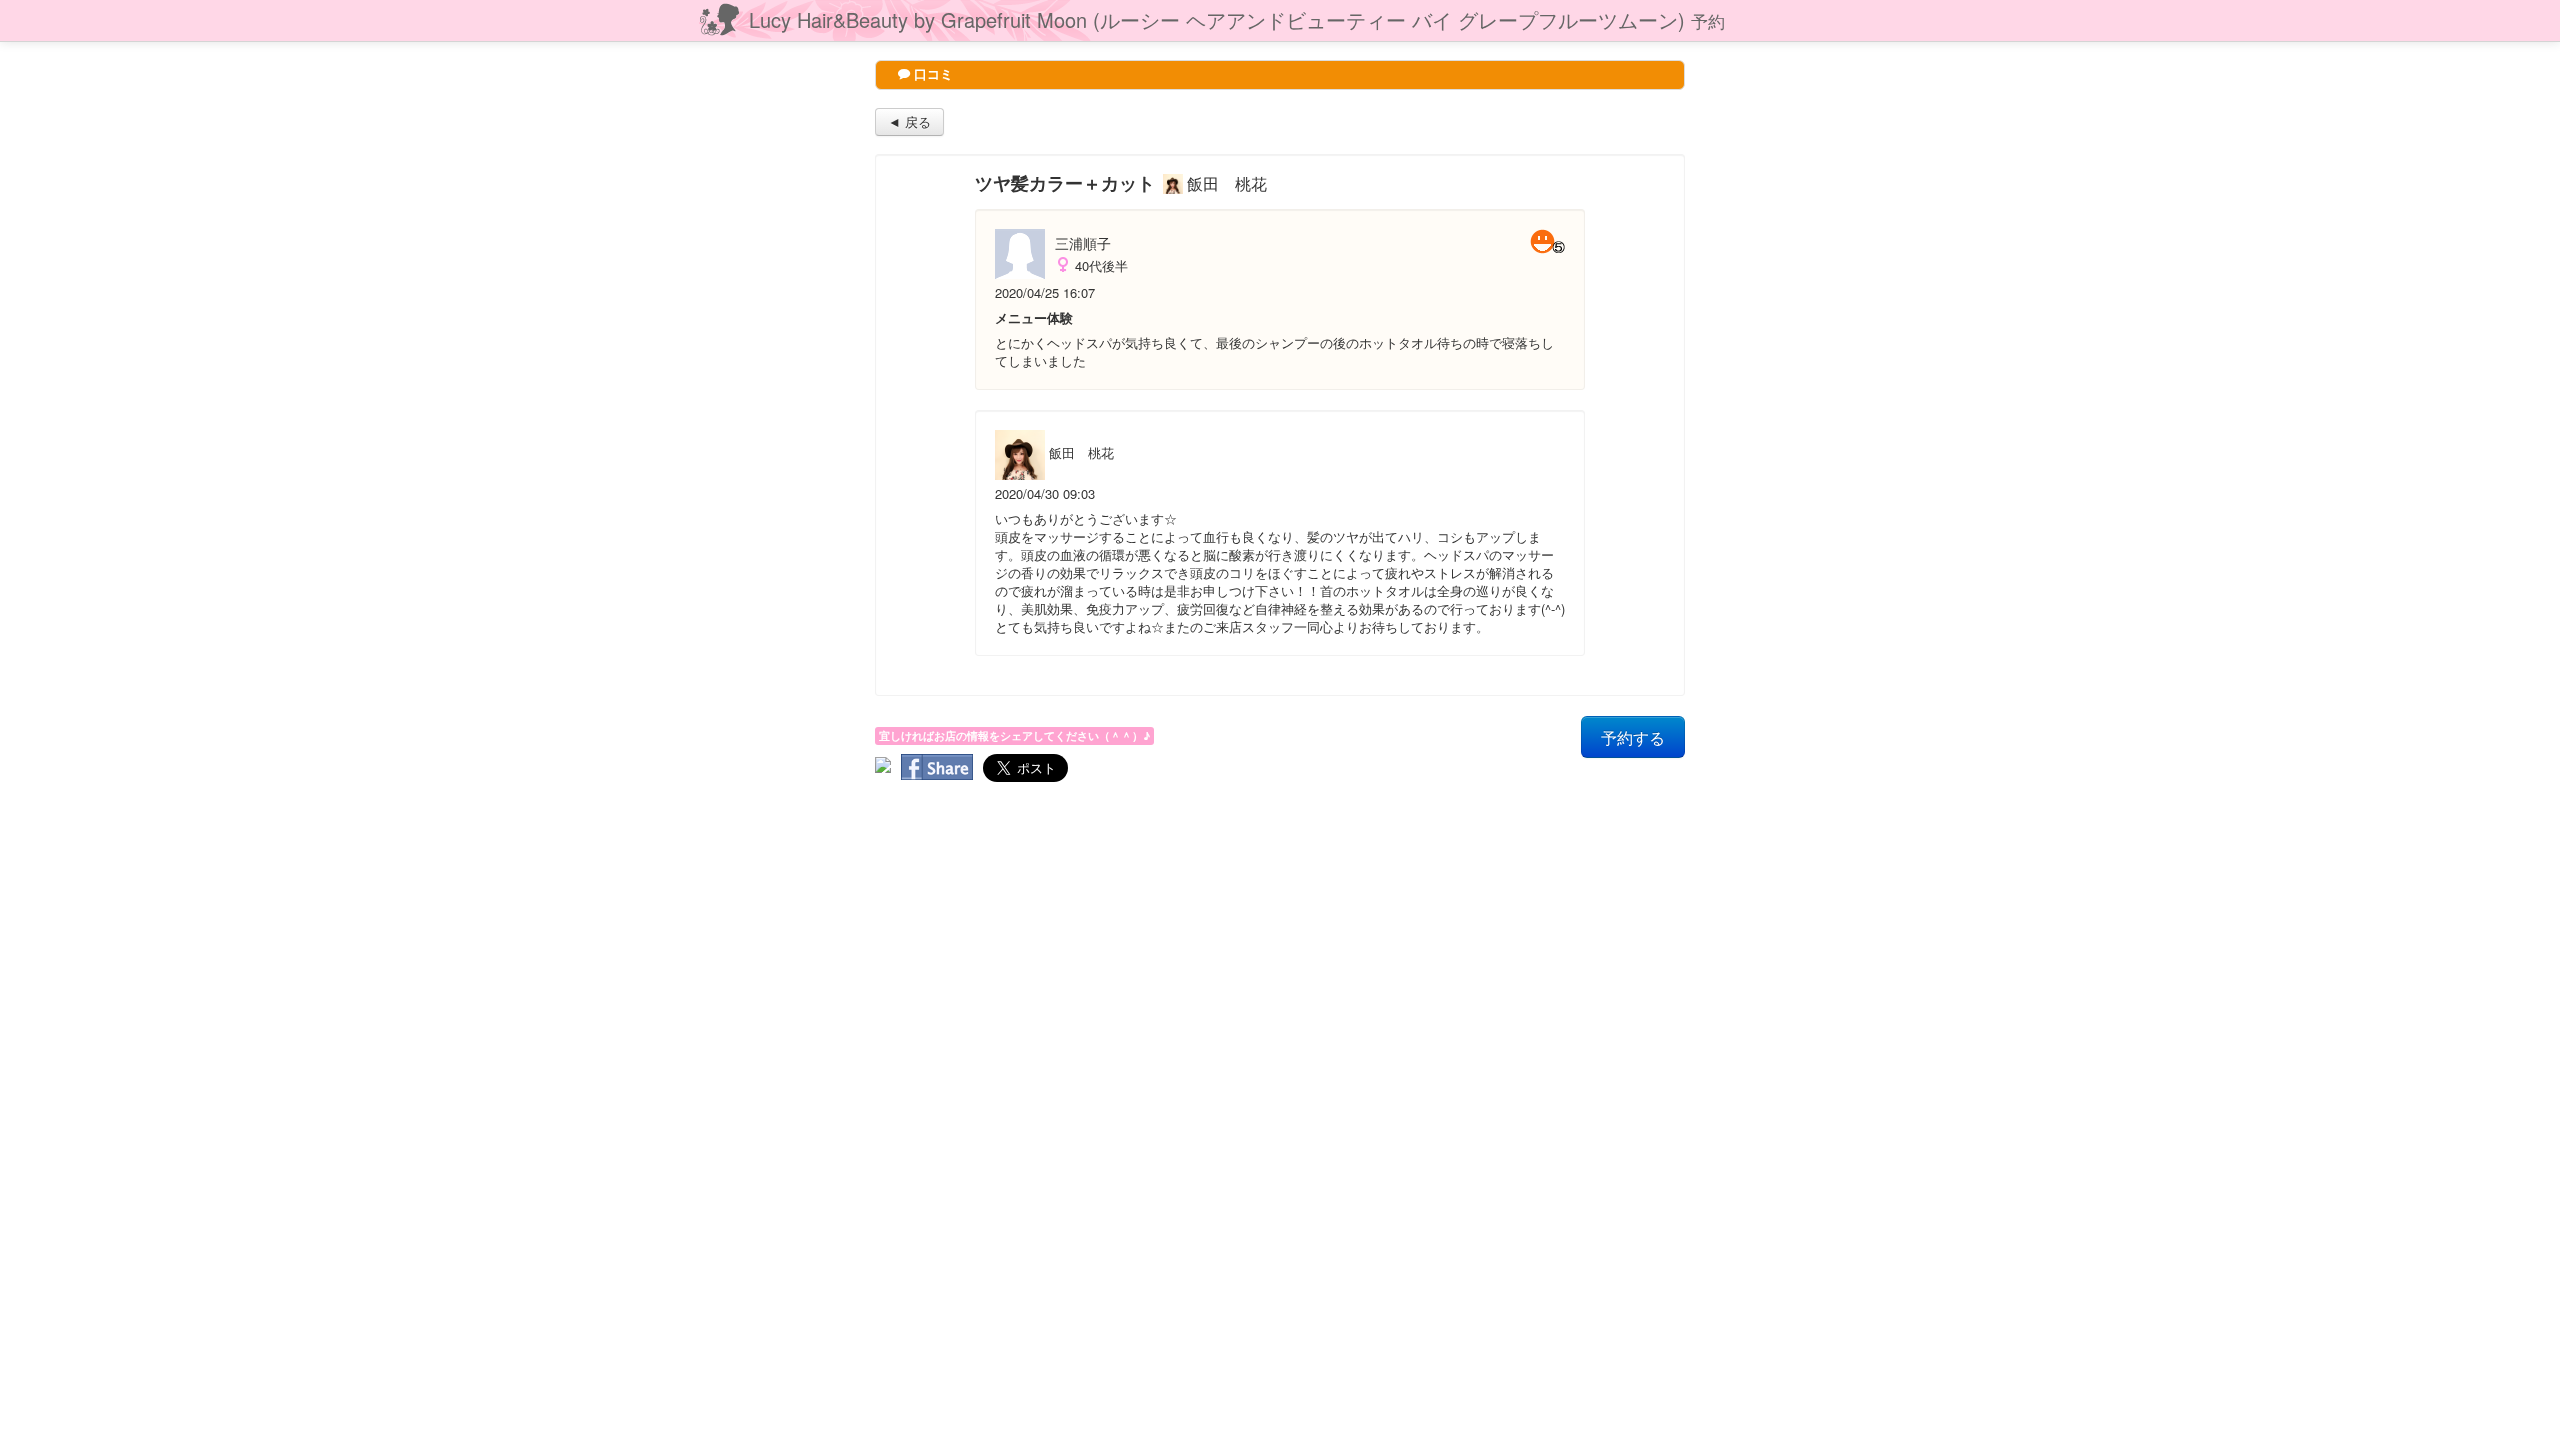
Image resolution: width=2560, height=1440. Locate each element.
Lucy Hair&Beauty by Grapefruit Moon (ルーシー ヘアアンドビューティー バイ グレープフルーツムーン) (1237, 19)
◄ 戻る (909, 121)
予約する (1633, 737)
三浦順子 (1083, 243)
